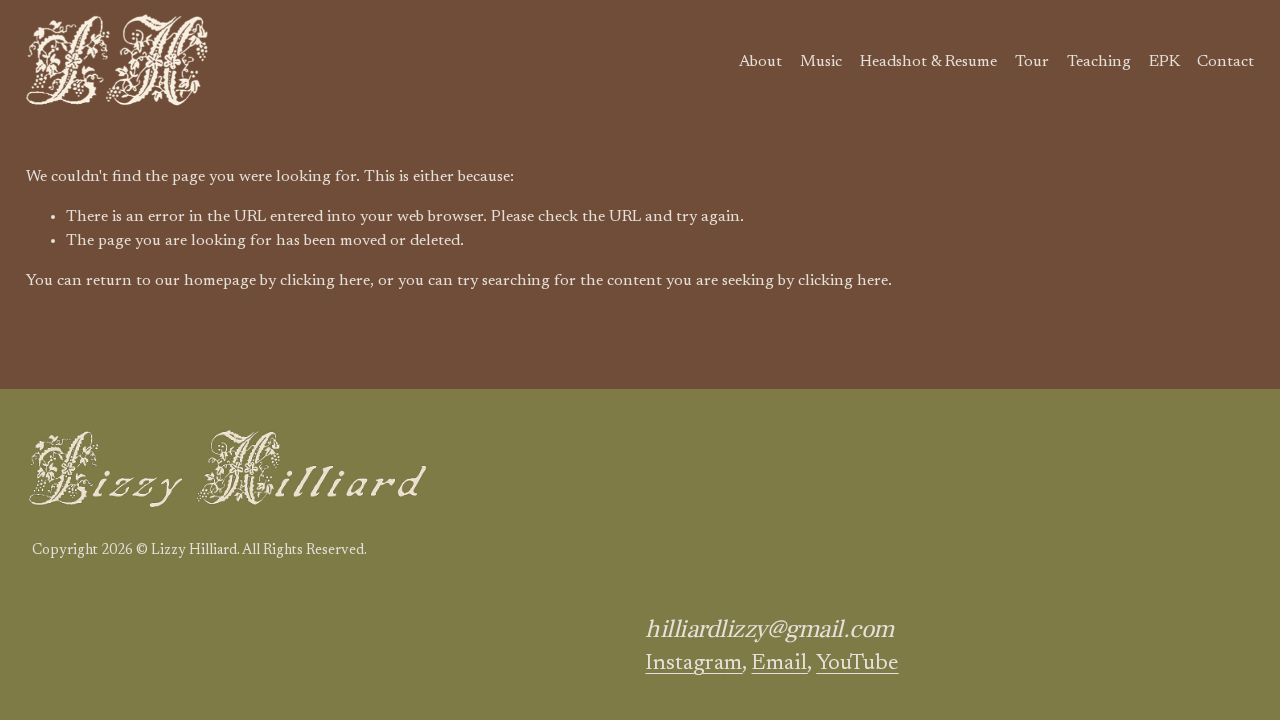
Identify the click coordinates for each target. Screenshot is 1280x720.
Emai (779, 664)
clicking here (325, 281)
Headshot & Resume (928, 62)
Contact (1225, 62)
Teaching (1099, 62)
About (760, 62)
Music (821, 62)
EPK (1164, 62)
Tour (1032, 62)
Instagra (693, 664)
